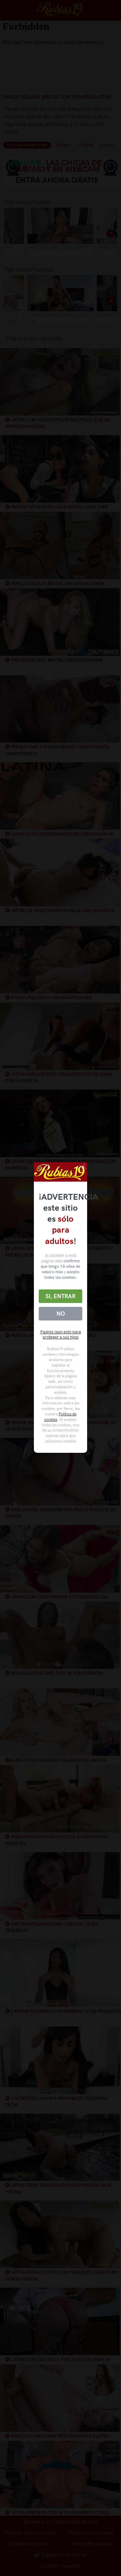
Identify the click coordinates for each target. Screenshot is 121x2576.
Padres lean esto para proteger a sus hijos (61, 1335)
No (61, 1314)
